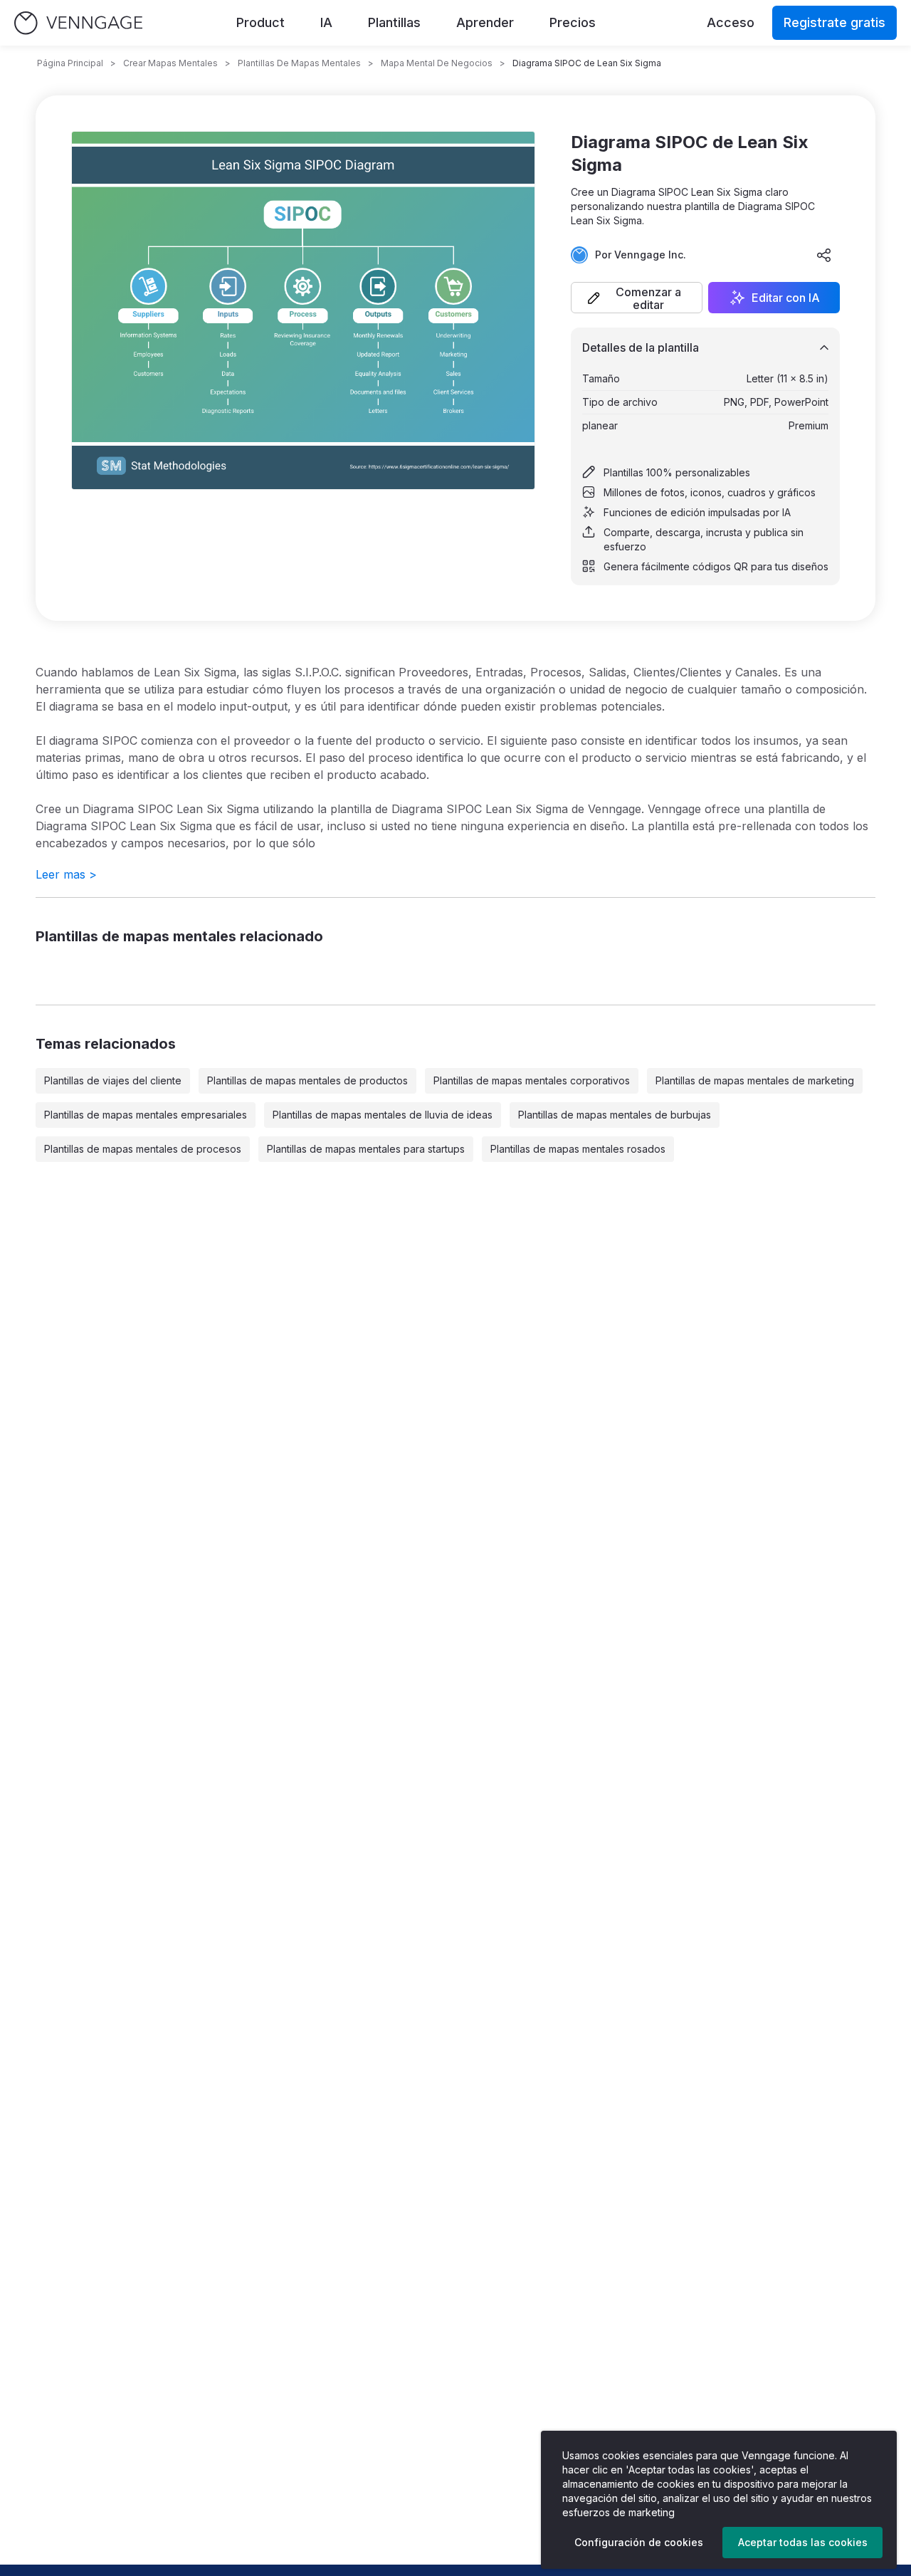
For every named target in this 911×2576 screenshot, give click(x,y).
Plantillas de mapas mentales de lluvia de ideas (383, 1115)
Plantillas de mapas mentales (299, 63)
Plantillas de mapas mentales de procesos (143, 1149)
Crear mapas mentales (170, 63)
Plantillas (394, 22)
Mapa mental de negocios (437, 63)
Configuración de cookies (639, 2542)
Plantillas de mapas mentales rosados (578, 1149)
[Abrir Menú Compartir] (824, 255)
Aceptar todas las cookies (803, 2542)
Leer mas (66, 874)
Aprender (485, 22)
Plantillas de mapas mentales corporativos (532, 1080)
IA (326, 22)
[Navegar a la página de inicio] (78, 23)
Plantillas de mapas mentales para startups (366, 1149)
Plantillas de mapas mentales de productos (307, 1080)
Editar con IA (786, 298)
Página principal (70, 63)
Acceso (731, 22)
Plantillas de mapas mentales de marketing (755, 1080)
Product (260, 22)
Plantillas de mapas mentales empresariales (146, 1115)
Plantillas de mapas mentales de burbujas (615, 1115)
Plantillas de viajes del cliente (113, 1080)
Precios (573, 22)
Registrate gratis (834, 22)
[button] (637, 298)
